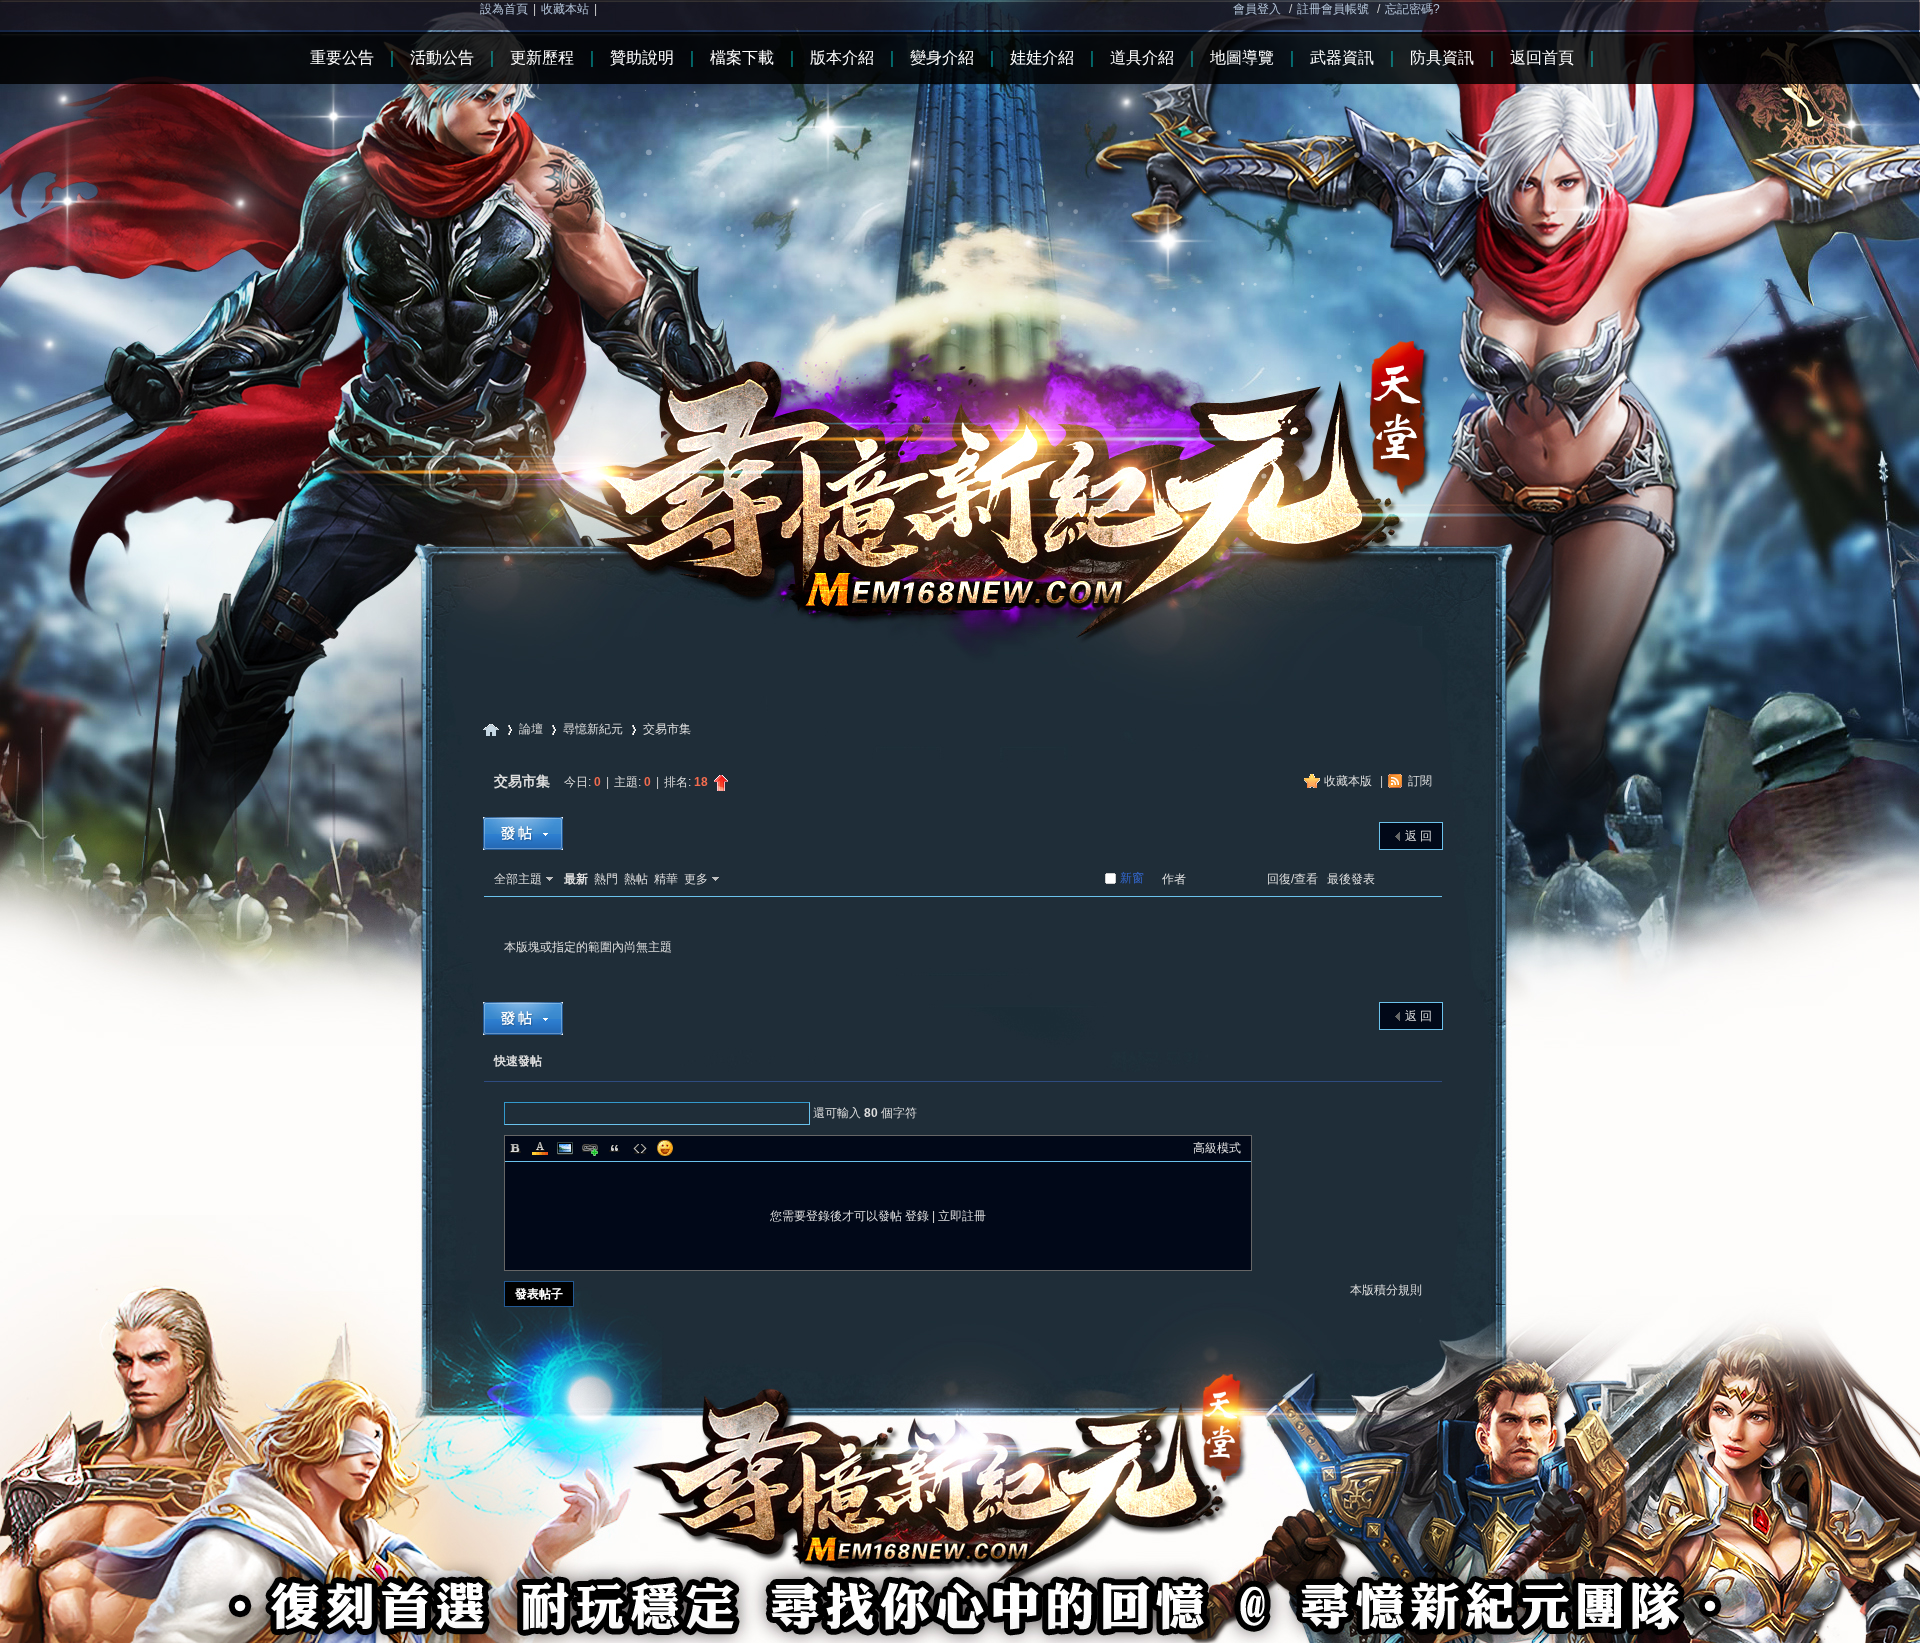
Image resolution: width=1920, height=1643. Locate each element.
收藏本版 (1349, 781)
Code (640, 1148)
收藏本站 (565, 9)
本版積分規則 (1386, 1290)
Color (540, 1148)
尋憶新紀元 (491, 729)
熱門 (606, 879)
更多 (696, 879)
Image (565, 1148)
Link (590, 1148)
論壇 (531, 729)
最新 (576, 879)
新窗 (1132, 878)
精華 (666, 879)
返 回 (1418, 836)
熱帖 (636, 879)
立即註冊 (962, 1216)
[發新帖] (523, 833)
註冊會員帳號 (1333, 9)
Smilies (665, 1148)
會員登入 (1257, 9)
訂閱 (1420, 781)
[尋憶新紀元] (960, 329)
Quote (615, 1148)
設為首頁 (504, 9)
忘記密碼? (1412, 9)
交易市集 (667, 729)
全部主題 (518, 879)
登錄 (917, 1216)
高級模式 (1217, 1148)
